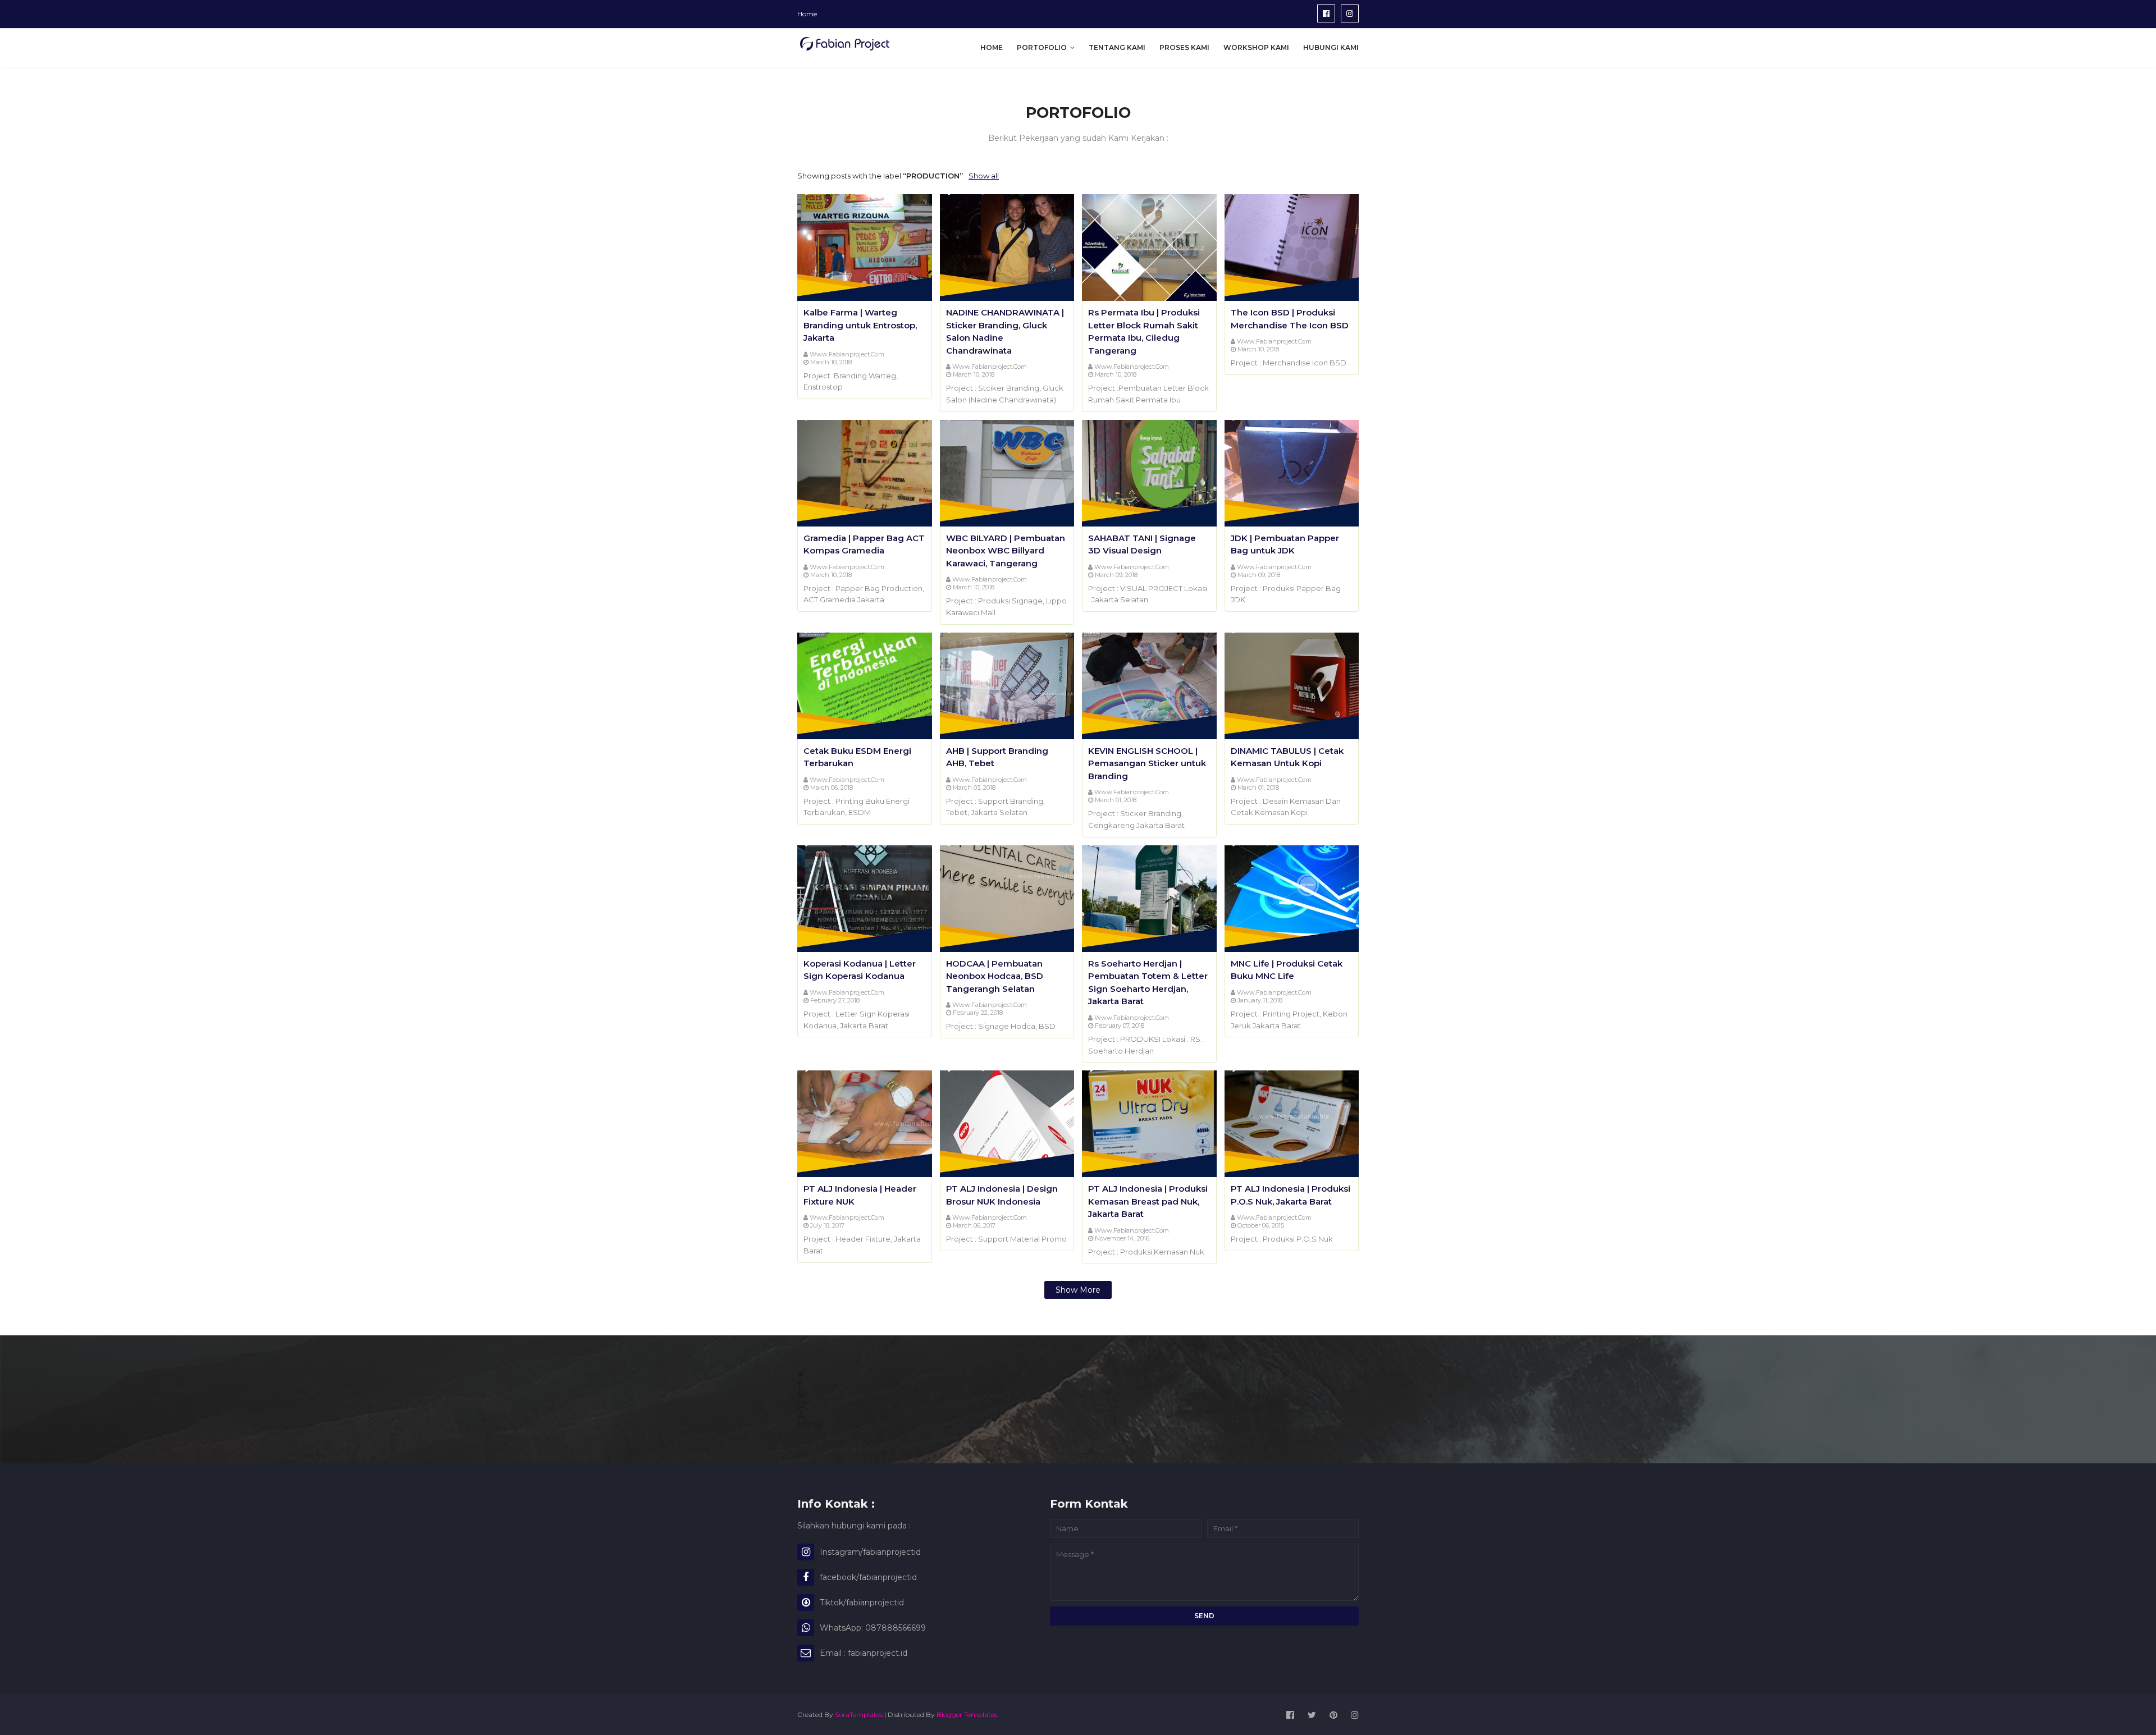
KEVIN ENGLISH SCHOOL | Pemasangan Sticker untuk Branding (1147, 763)
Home (807, 14)
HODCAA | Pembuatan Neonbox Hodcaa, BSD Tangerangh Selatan (995, 976)
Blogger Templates (967, 1715)
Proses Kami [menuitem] (1184, 47)
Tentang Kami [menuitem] (1117, 47)
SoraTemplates (859, 1715)
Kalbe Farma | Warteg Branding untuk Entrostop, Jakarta (860, 325)
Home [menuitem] (992, 47)
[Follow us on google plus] (802, 1394)
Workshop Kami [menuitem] (1256, 47)
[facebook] (1326, 13)
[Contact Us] (801, 1404)
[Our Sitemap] (801, 1414)
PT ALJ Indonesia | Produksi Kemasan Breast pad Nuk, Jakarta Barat (1148, 1201)
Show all (984, 176)
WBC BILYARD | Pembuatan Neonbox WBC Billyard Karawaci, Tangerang (1006, 551)
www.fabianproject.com (847, 354)
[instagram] (1350, 13)
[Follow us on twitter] (801, 1374)
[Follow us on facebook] (800, 1384)
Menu (809, 1425)
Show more (1078, 1290)
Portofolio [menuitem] (1042, 47)
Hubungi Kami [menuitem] (1331, 47)
